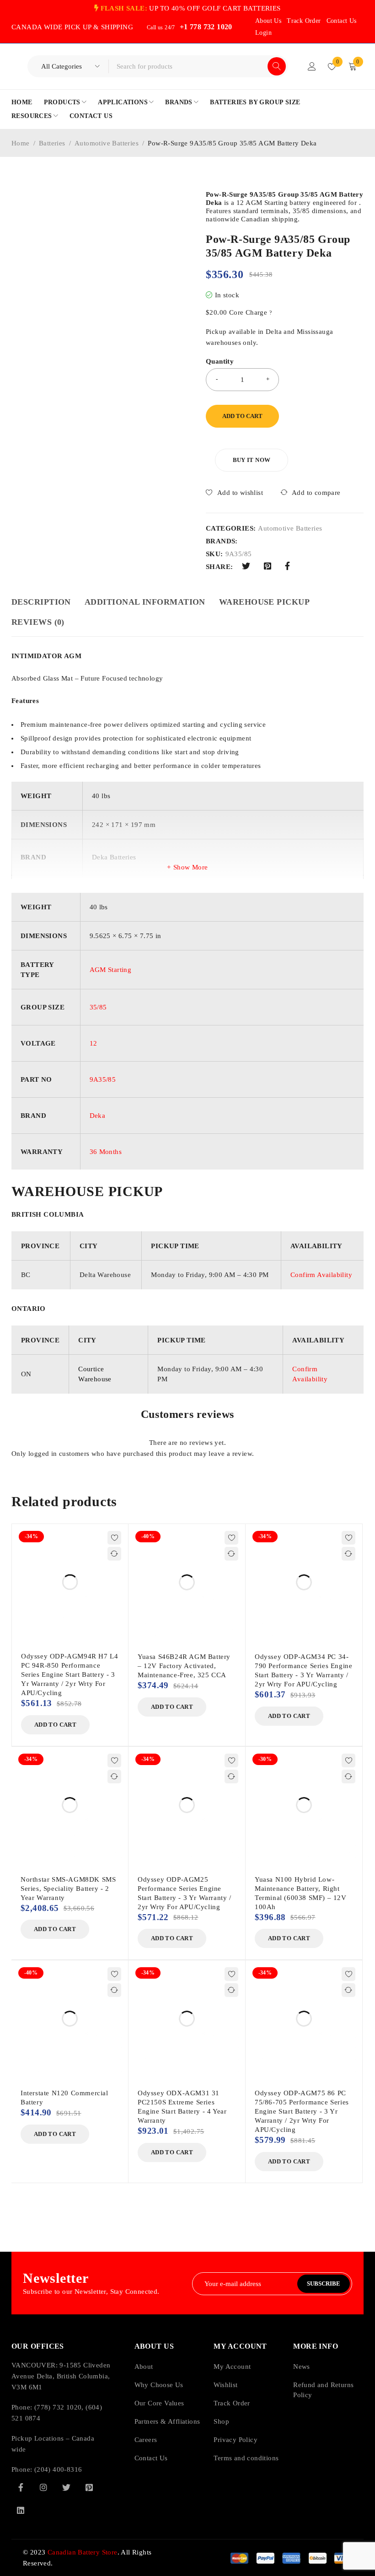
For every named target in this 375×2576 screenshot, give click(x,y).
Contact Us (342, 21)
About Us (268, 21)
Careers (146, 2440)
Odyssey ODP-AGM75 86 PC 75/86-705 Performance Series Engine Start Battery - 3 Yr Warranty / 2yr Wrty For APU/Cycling (302, 2111)
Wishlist (225, 2385)
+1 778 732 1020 (206, 27)
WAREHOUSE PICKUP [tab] (264, 602)
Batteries (52, 143)
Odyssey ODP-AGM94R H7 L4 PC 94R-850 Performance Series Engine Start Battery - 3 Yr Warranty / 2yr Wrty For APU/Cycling (70, 1674)
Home (21, 143)
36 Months (106, 1152)
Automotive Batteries (107, 143)
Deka (98, 1116)
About (144, 2367)
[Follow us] (66, 2487)
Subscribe (324, 2284)
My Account (232, 2367)
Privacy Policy (236, 2440)
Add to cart (242, 416)
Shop (221, 2421)
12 (94, 1043)
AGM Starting (111, 970)
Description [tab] (41, 602)
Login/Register (312, 66)
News (302, 2367)
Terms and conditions (246, 2458)
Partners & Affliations (167, 2421)
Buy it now (252, 460)
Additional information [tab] (145, 602)
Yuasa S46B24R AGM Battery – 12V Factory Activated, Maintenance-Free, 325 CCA (184, 1666)
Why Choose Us (159, 2385)
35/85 (98, 1007)
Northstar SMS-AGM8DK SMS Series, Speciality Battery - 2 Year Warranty (68, 1889)
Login (263, 33)
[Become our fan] (21, 2487)
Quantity (220, 361)
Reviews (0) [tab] (38, 622)
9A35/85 (103, 1079)
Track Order (304, 21)
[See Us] (43, 2487)
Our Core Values (159, 2403)
